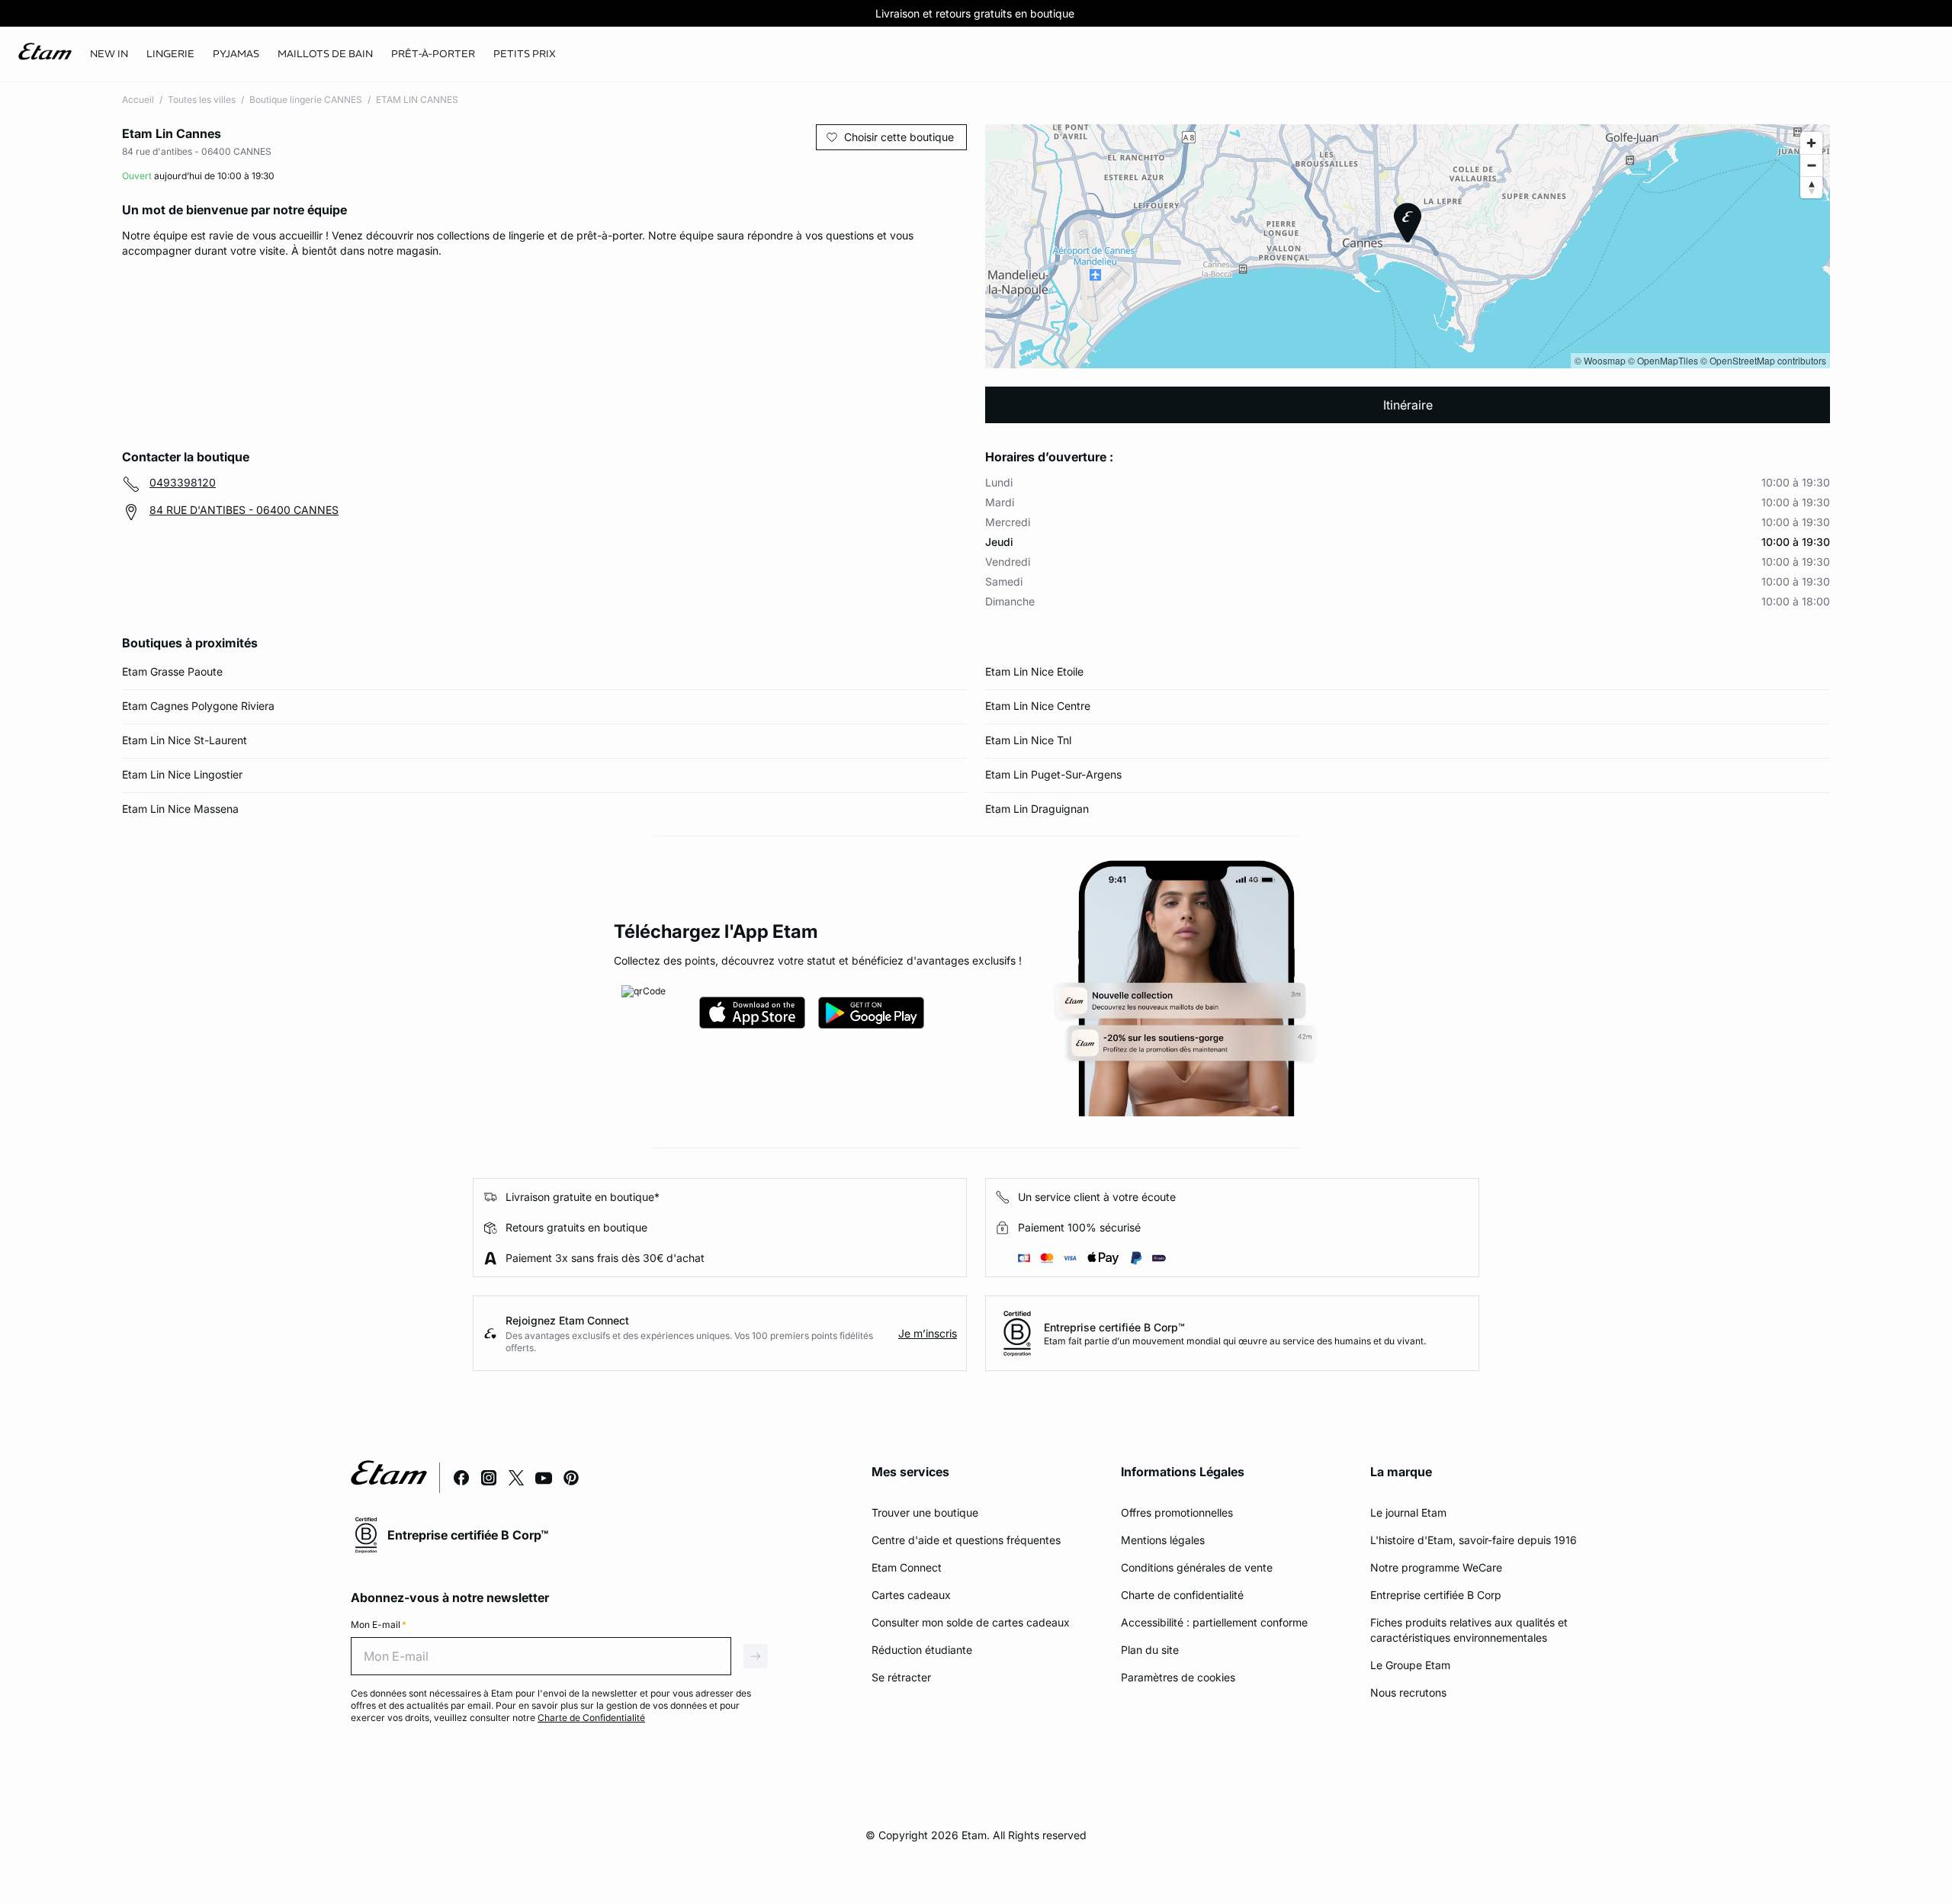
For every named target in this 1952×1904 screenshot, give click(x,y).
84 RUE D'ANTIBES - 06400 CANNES (244, 510)
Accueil (138, 100)
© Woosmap (1600, 360)
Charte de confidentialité (1182, 1595)
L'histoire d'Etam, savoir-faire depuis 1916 (1474, 1540)
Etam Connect (907, 1567)
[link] (109, 54)
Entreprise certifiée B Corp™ (1114, 1327)
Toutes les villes (202, 100)
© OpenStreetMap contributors (1763, 360)
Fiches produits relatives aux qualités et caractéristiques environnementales (1469, 1630)
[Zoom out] (1811, 165)
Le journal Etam (1408, 1512)
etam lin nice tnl (1028, 740)
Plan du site (1150, 1650)
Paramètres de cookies (1178, 1677)
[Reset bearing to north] (1811, 187)
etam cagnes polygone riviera (198, 706)
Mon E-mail (379, 1625)
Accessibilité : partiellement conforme (1214, 1622)
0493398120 (183, 482)
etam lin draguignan (1037, 809)
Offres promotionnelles (1177, 1512)
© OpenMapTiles (1663, 360)
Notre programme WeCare (1436, 1567)
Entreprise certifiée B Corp (1436, 1595)
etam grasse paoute (172, 671)
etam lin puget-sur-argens (1053, 774)
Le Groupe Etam (1410, 1665)
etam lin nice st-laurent (185, 740)
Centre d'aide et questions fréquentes (966, 1540)
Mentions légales (1163, 1540)
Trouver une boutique (925, 1512)
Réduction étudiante (922, 1650)
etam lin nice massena (180, 809)
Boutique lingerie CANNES (306, 100)
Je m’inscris (928, 1333)
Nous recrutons (1408, 1692)
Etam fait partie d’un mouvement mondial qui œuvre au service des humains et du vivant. (1235, 1341)
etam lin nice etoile (1034, 671)
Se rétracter (901, 1677)
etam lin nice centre (1038, 706)
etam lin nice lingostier (182, 774)
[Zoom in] (1811, 143)
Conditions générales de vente (1197, 1567)
